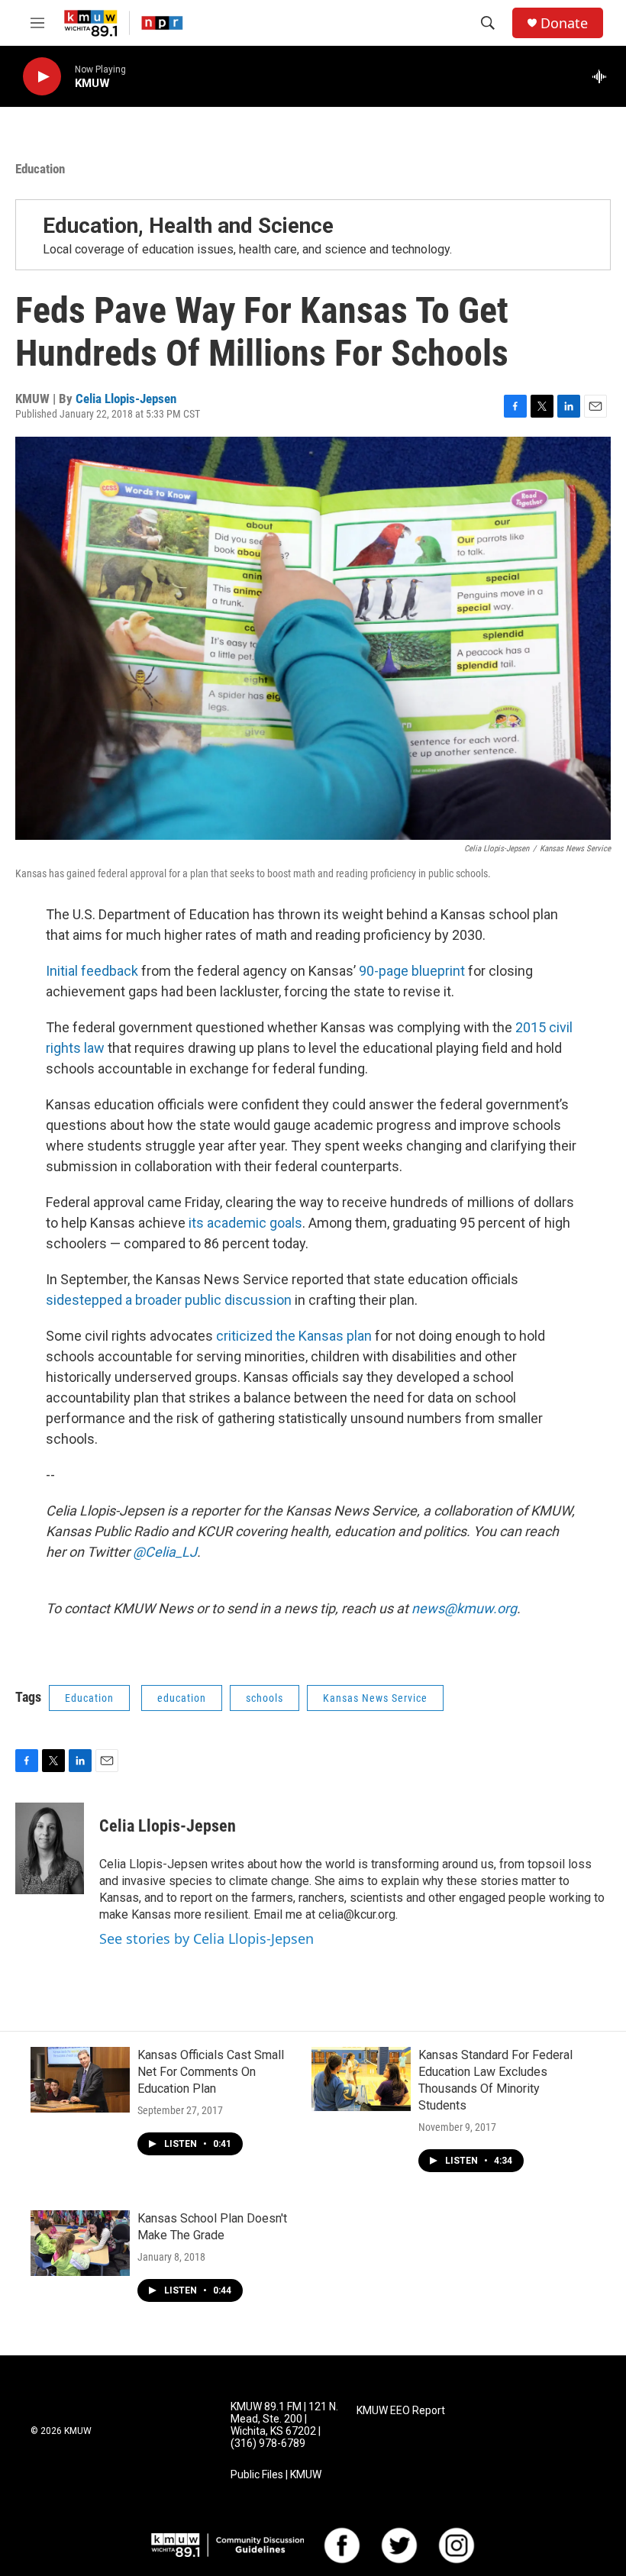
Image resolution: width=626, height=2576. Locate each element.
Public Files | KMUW (276, 2475)
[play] (42, 77)
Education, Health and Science (188, 226)
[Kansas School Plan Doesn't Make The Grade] (80, 2243)
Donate (564, 23)
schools (265, 1698)
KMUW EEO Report (401, 2411)
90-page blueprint (413, 971)
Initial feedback (92, 971)
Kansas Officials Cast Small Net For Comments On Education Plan (211, 2072)
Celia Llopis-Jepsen (126, 399)
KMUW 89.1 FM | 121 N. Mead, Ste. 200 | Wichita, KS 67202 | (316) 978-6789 (284, 2425)
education (182, 1698)
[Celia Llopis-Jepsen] (50, 1848)
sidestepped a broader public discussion (169, 1300)
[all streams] (603, 76)
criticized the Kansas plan (294, 1336)
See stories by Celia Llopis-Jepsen (207, 1938)
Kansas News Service (375, 1698)
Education (40, 169)
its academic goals (245, 1223)
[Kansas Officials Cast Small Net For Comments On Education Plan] (80, 2080)
